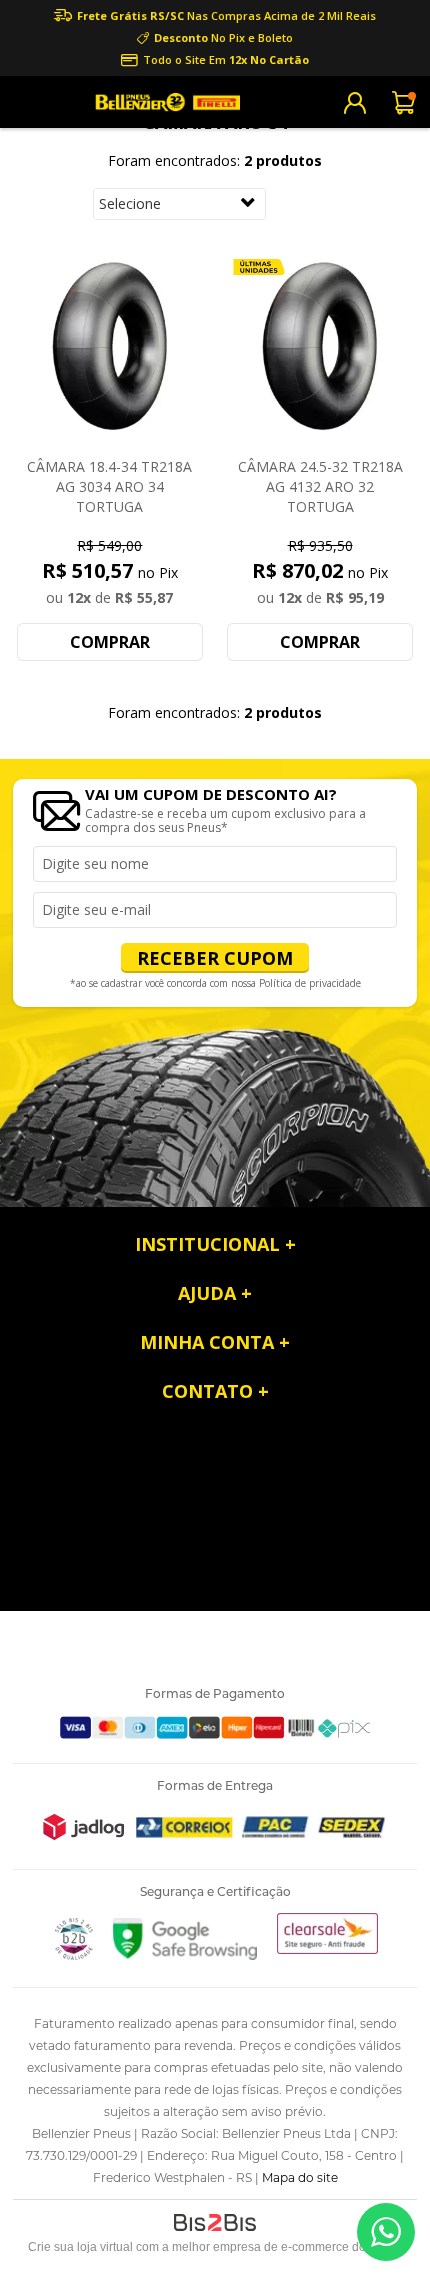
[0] (405, 102)
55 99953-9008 (386, 2232)
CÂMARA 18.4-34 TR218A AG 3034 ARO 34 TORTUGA (109, 486)
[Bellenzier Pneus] (165, 102)
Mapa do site (300, 2177)
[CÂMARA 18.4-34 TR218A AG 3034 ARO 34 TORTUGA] (110, 347)
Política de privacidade (310, 983)
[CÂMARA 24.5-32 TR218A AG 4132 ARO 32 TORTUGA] (320, 347)
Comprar (110, 642)
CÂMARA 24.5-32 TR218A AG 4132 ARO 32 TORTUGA (320, 486)
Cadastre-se (355, 103)
